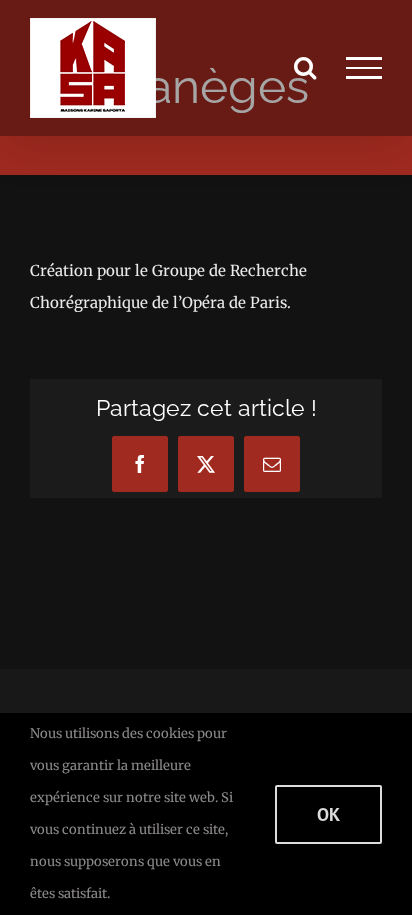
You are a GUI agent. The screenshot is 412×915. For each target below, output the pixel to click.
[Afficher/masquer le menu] (364, 68)
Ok (328, 814)
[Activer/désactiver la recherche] (305, 67)
